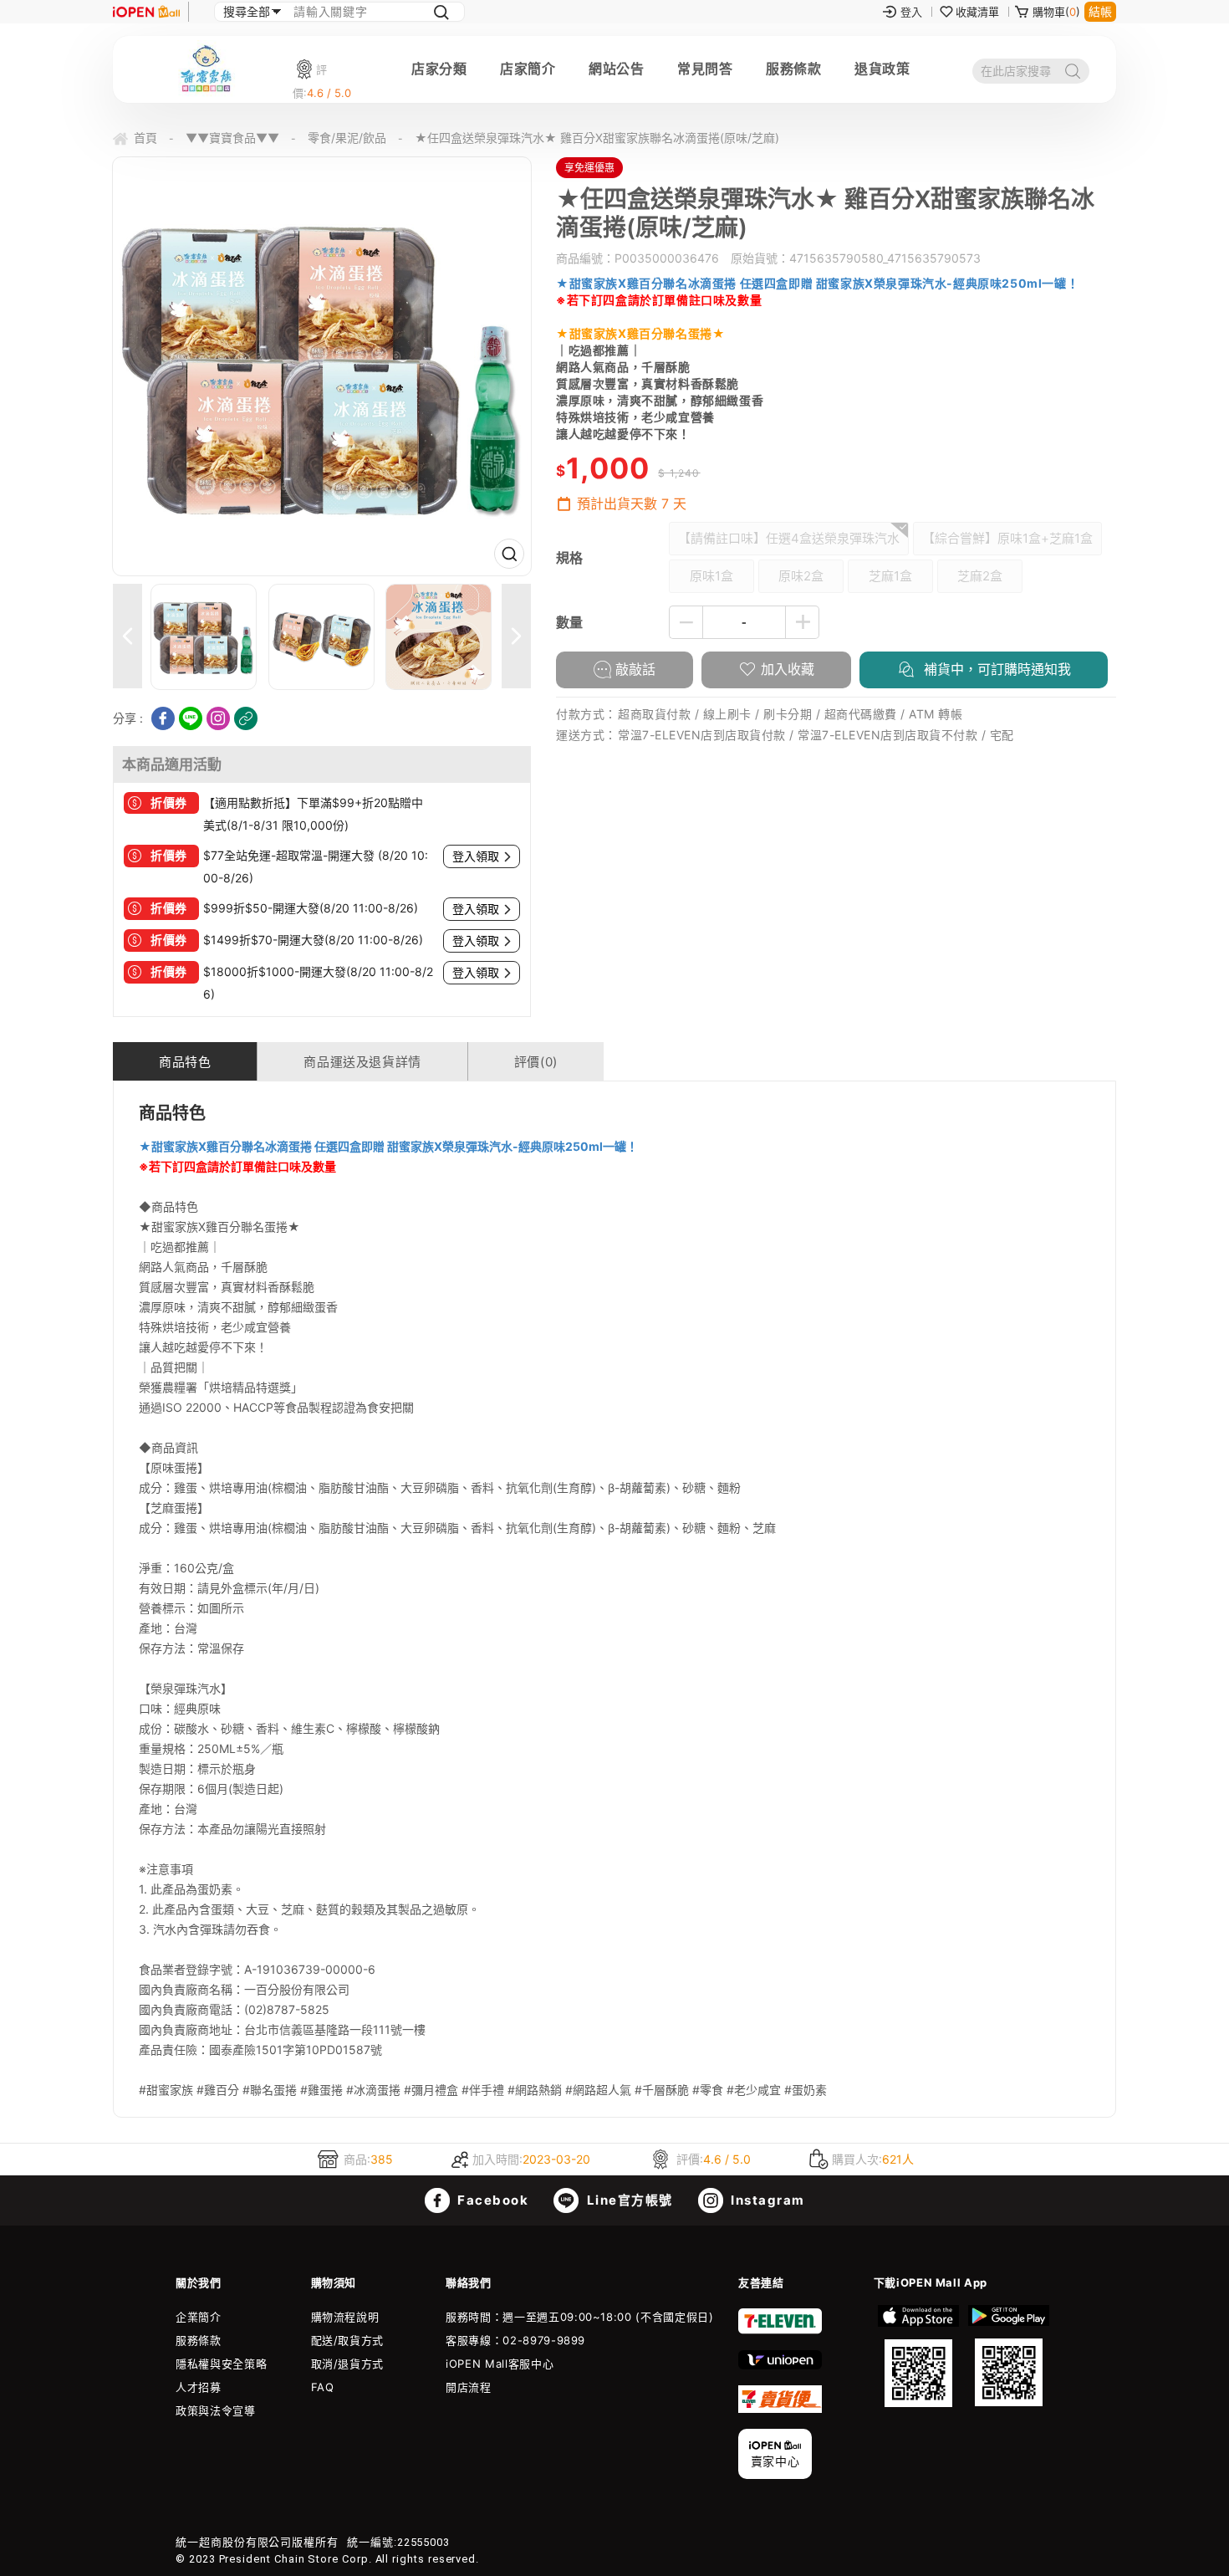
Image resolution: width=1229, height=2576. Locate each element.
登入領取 (476, 856)
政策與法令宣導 (216, 2410)
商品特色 (185, 1062)
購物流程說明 (345, 2317)
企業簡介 (199, 2317)
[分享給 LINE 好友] (191, 718)
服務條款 (793, 69)
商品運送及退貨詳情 (362, 1062)
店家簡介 (528, 69)
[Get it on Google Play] (1008, 2356)
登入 (911, 12)
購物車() (1056, 12)
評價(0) (536, 1062)
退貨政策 (882, 69)
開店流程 (469, 2387)
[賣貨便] (780, 2409)
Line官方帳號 (628, 2200)
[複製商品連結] (246, 718)
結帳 (1100, 11)
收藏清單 (977, 12)
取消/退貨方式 (348, 2364)
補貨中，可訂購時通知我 (995, 669)
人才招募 (199, 2387)
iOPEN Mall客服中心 (500, 2364)
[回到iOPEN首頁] (146, 12)
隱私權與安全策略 (221, 2364)
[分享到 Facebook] (163, 718)
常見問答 (705, 69)
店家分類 (439, 69)
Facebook (492, 2200)
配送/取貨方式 (348, 2340)
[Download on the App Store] (919, 2356)
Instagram (766, 2200)
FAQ (323, 2387)
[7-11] (780, 2330)
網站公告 (616, 69)
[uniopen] (780, 2365)
